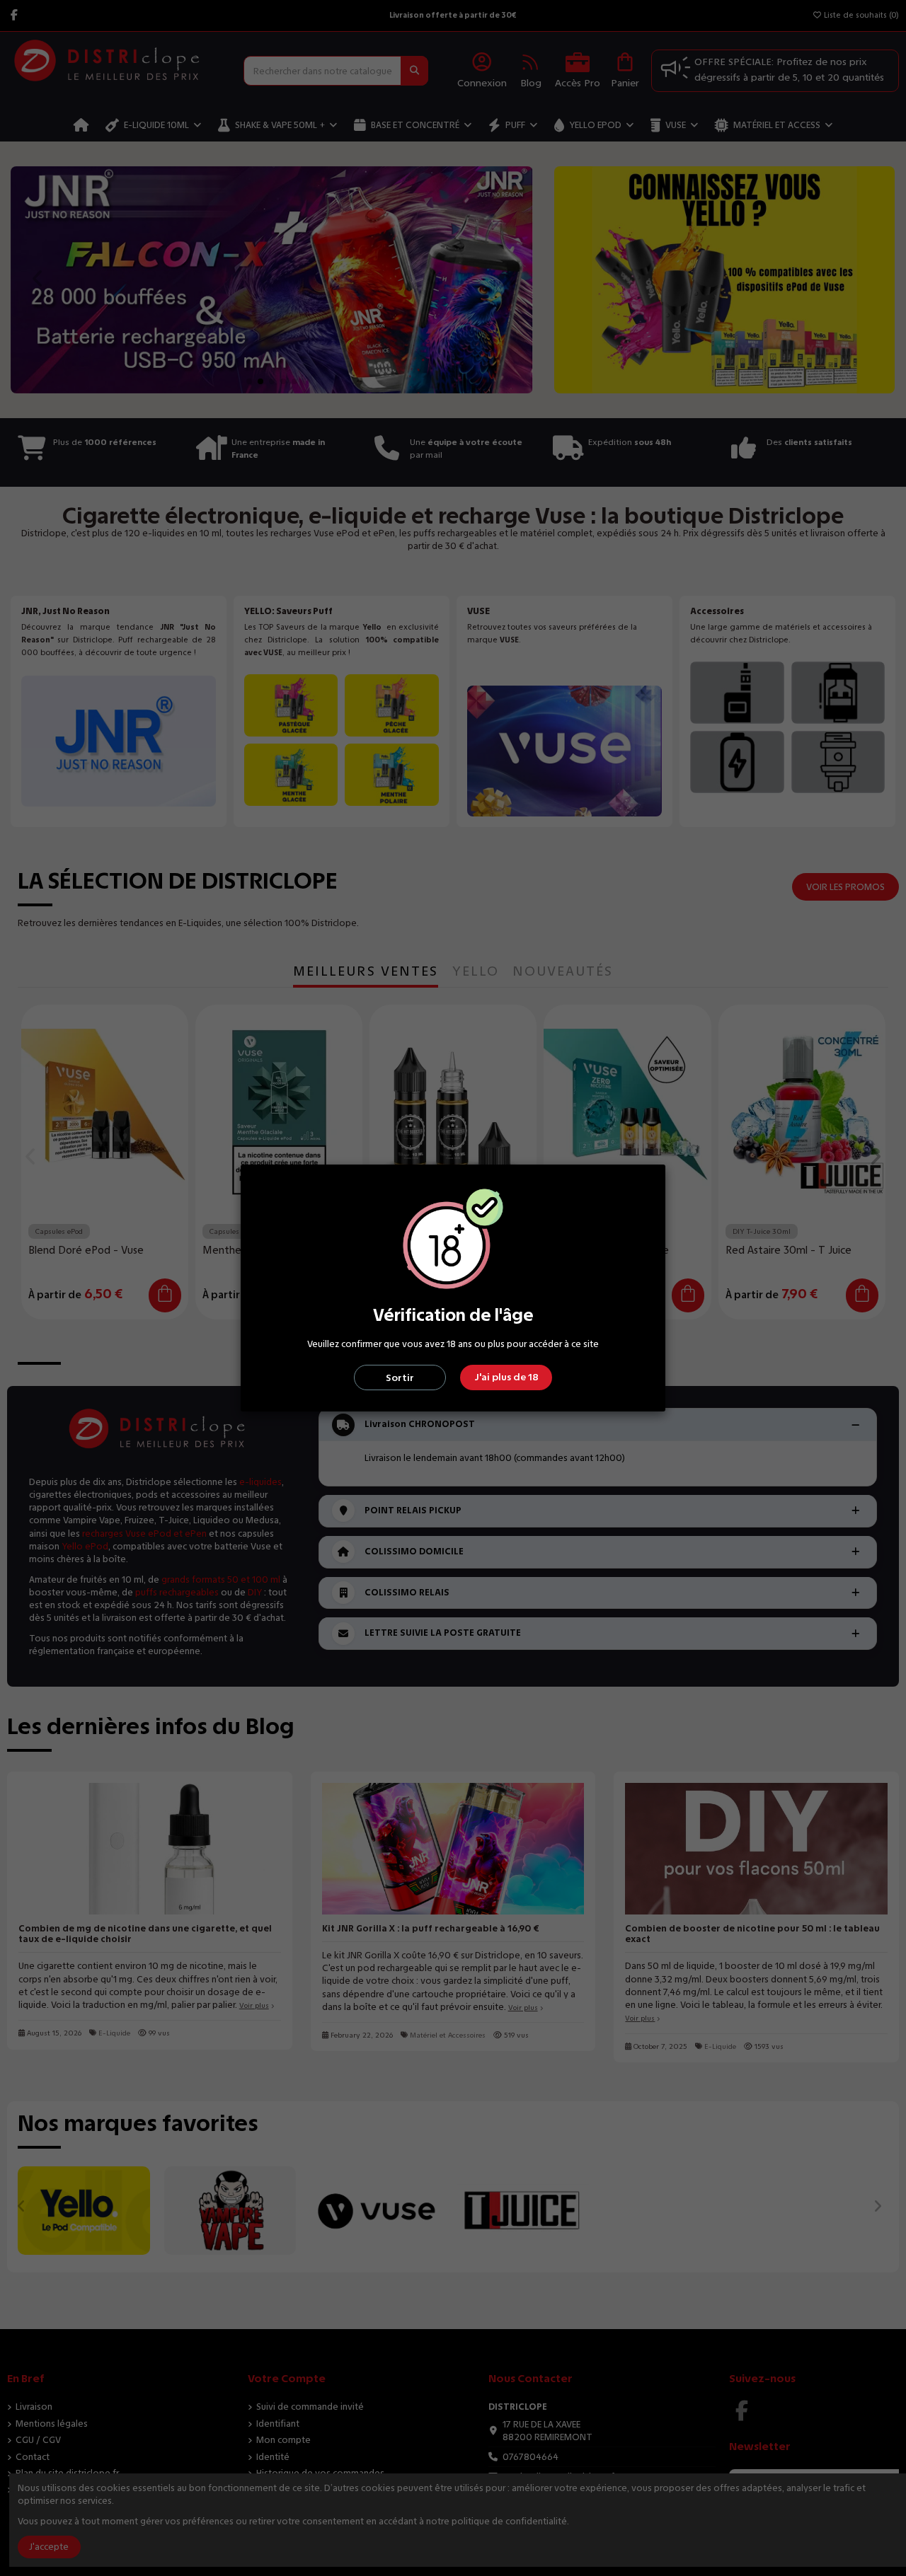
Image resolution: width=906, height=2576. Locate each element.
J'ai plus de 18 (506, 1377)
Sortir (400, 1378)
